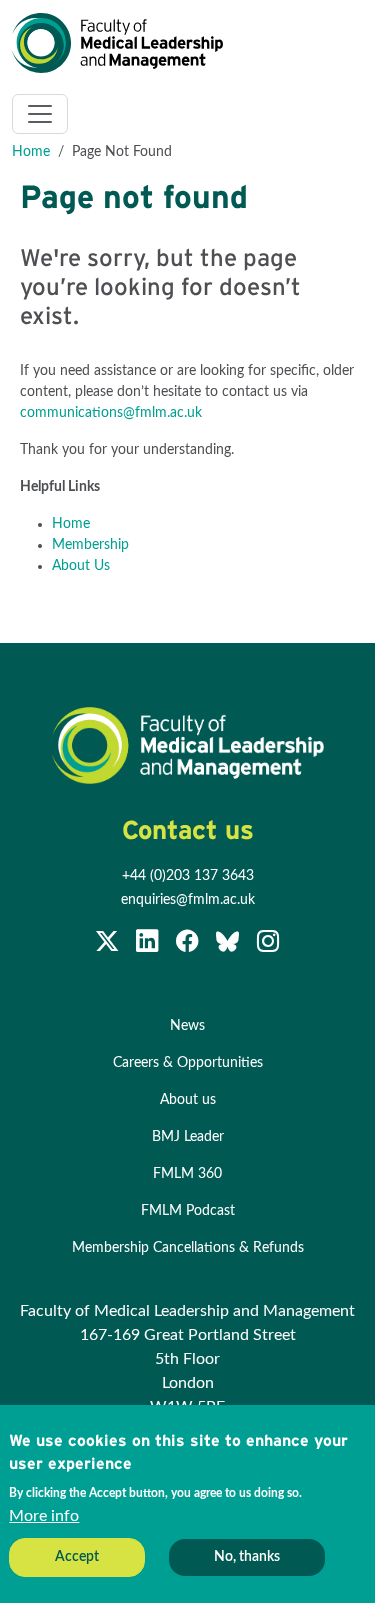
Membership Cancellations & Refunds (188, 1248)
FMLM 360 (187, 1174)
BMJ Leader (188, 1137)
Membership (90, 545)
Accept (77, 1557)
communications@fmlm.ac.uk (111, 413)
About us (188, 1100)
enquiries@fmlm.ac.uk (188, 900)
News (187, 1026)
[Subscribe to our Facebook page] (189, 946)
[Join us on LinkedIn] (149, 946)
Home (31, 152)
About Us (81, 566)
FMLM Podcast (188, 1211)
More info (44, 1516)
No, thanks (247, 1557)
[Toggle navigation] (40, 114)
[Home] (125, 43)
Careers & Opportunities (188, 1063)
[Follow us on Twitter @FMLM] (109, 946)
